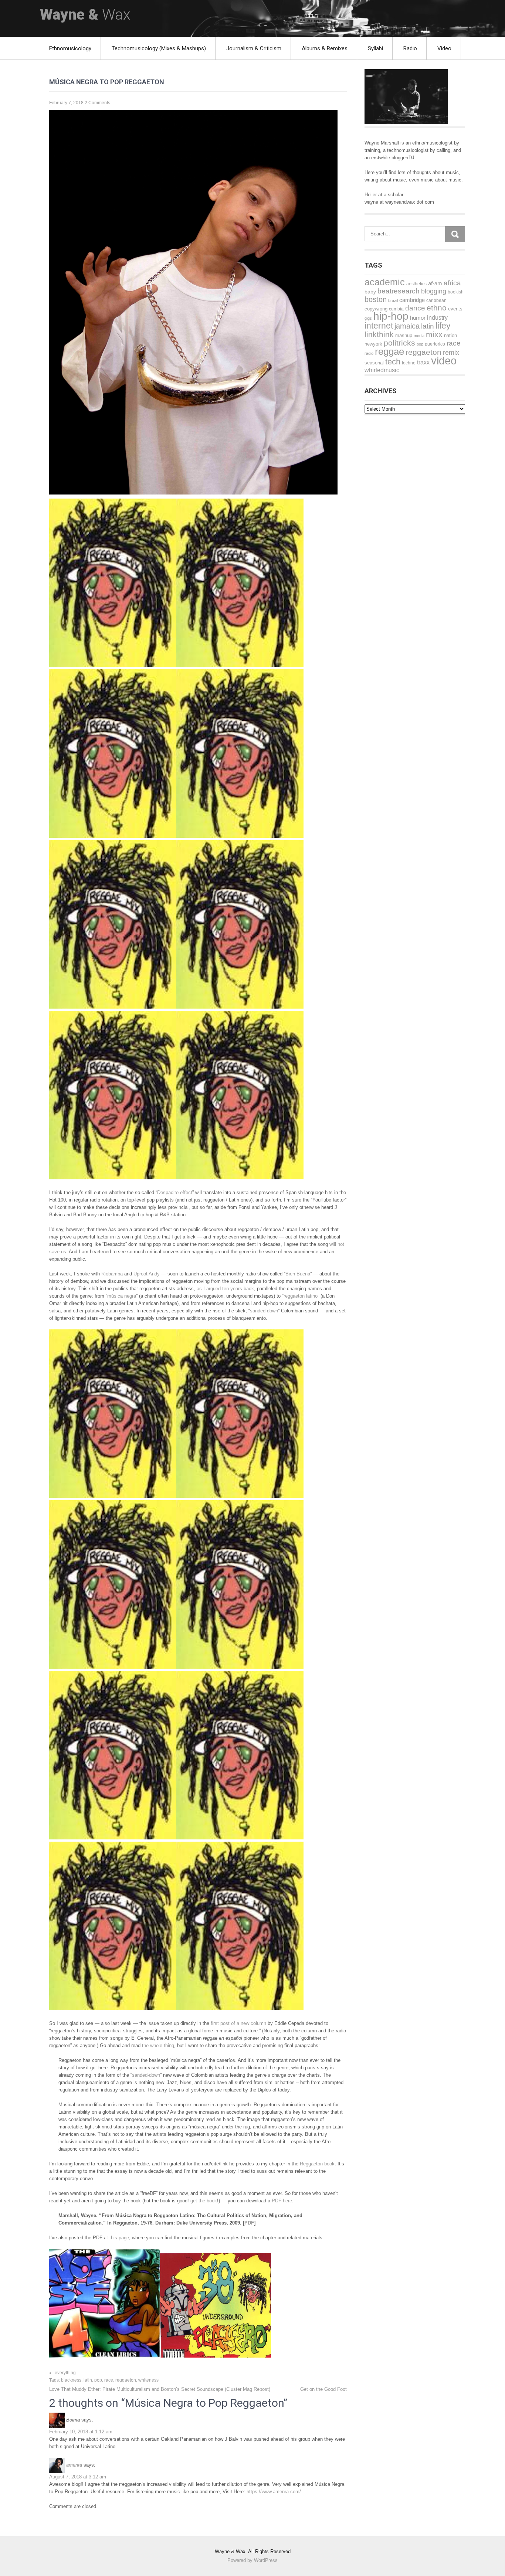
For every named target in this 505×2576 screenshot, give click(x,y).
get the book (204, 2201)
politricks (399, 343)
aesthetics (416, 284)
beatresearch (399, 291)
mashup (404, 335)
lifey (443, 326)
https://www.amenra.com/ (274, 2492)
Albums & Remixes (325, 48)
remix (451, 353)
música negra (122, 1296)
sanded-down (146, 2075)
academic (385, 282)
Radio (410, 48)
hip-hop (391, 316)
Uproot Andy (147, 1274)
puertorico (435, 344)
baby (370, 292)
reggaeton (126, 2380)
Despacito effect (175, 1192)
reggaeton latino (301, 1296)
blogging (434, 291)
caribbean (436, 300)
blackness (71, 2380)
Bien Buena (298, 1274)
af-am (435, 283)
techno (409, 363)
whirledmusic (382, 370)
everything (65, 2373)
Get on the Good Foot (323, 2389)
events (455, 309)
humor (418, 318)
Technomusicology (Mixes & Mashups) (159, 48)
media (419, 336)
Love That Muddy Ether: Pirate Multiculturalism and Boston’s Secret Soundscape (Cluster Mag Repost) (160, 2389)
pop (98, 2380)
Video (444, 48)
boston (376, 299)
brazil (393, 300)
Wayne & (85, 15)
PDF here (282, 2201)
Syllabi (375, 48)
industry (437, 317)
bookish (456, 292)
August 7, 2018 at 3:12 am (78, 2477)
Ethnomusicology (70, 48)
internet (379, 326)
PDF (249, 2223)
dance (415, 308)
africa (452, 283)
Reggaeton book (317, 2164)
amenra (74, 2465)
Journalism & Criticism (254, 48)
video (444, 361)
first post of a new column (238, 2023)
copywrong (376, 309)
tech (393, 362)
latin (88, 2380)
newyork (373, 344)
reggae (389, 351)
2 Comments (97, 103)
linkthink (379, 334)
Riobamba (112, 1274)
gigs (368, 318)
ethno (437, 308)
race (109, 2380)
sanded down (264, 1311)
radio (369, 353)
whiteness (148, 2380)
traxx (423, 362)
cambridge (412, 300)
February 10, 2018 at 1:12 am (81, 2432)
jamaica (407, 326)
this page (119, 2238)
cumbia (396, 309)
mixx (434, 334)
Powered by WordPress (253, 2560)
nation (450, 335)
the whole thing (158, 2045)
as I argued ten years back (225, 1289)
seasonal (374, 363)
